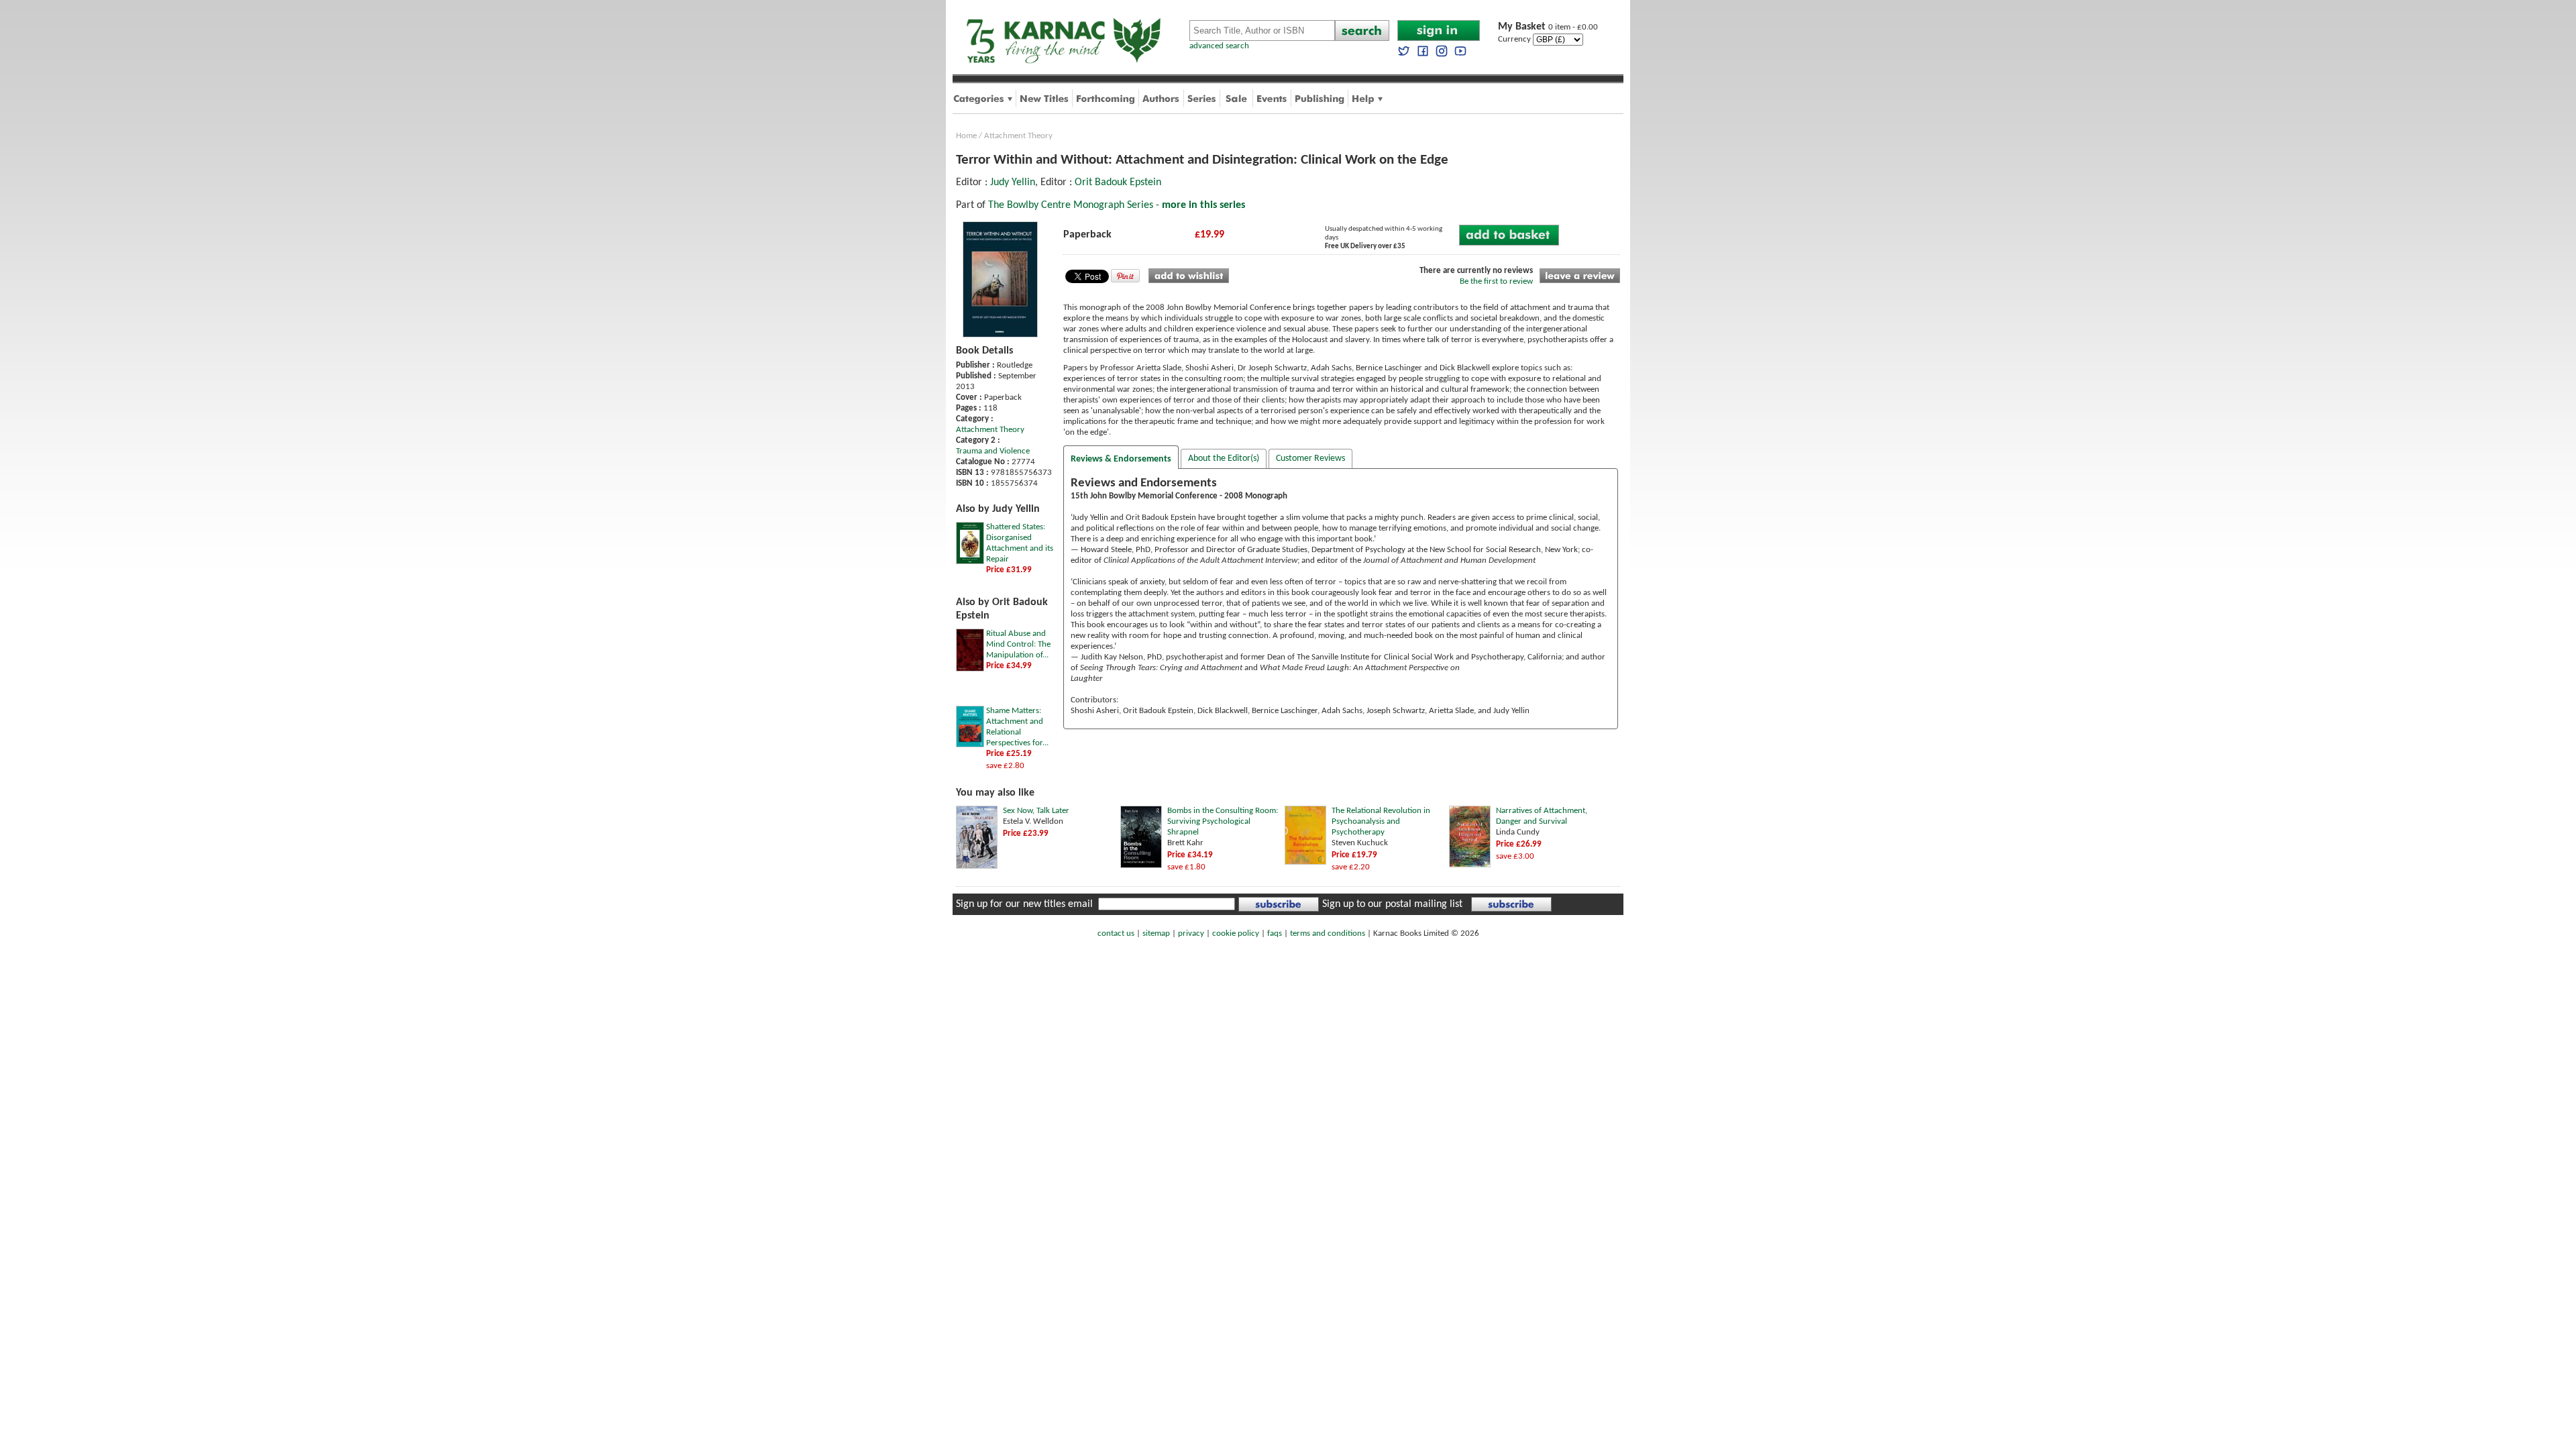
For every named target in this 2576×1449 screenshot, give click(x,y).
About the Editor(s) (1224, 459)
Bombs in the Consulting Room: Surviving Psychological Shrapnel (1223, 821)
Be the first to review (1496, 281)
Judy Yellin (1013, 182)
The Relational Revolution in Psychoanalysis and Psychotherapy (1381, 821)
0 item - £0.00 (1548, 27)
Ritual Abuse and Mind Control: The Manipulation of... (1018, 644)
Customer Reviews (1310, 459)
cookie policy (1236, 933)
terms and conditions (1328, 933)
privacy (1191, 933)
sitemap (1156, 933)
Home (966, 136)
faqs (1275, 933)
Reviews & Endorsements (1121, 459)
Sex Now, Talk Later (1036, 811)
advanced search (1219, 46)
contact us (1116, 933)
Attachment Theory (1018, 136)
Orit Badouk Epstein (1118, 182)
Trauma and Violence (993, 451)
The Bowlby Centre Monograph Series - (1117, 205)
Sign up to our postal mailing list (1392, 904)
